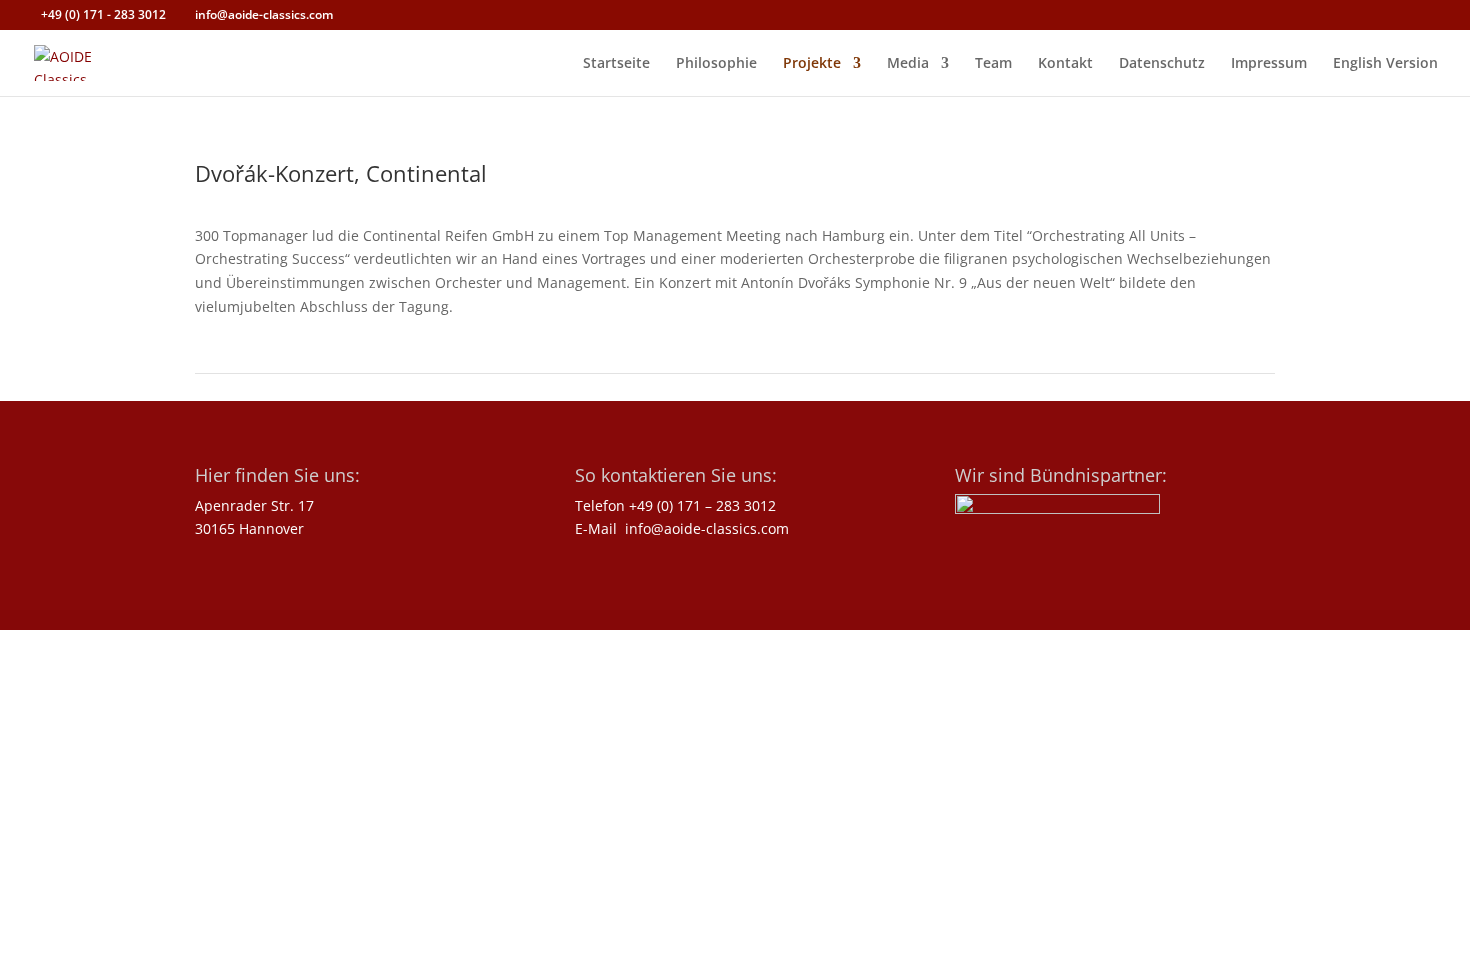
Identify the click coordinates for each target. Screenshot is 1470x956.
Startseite (616, 64)
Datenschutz (1162, 64)
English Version (1385, 64)
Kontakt (1065, 64)
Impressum (1269, 64)
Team (993, 64)
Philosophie (716, 64)
